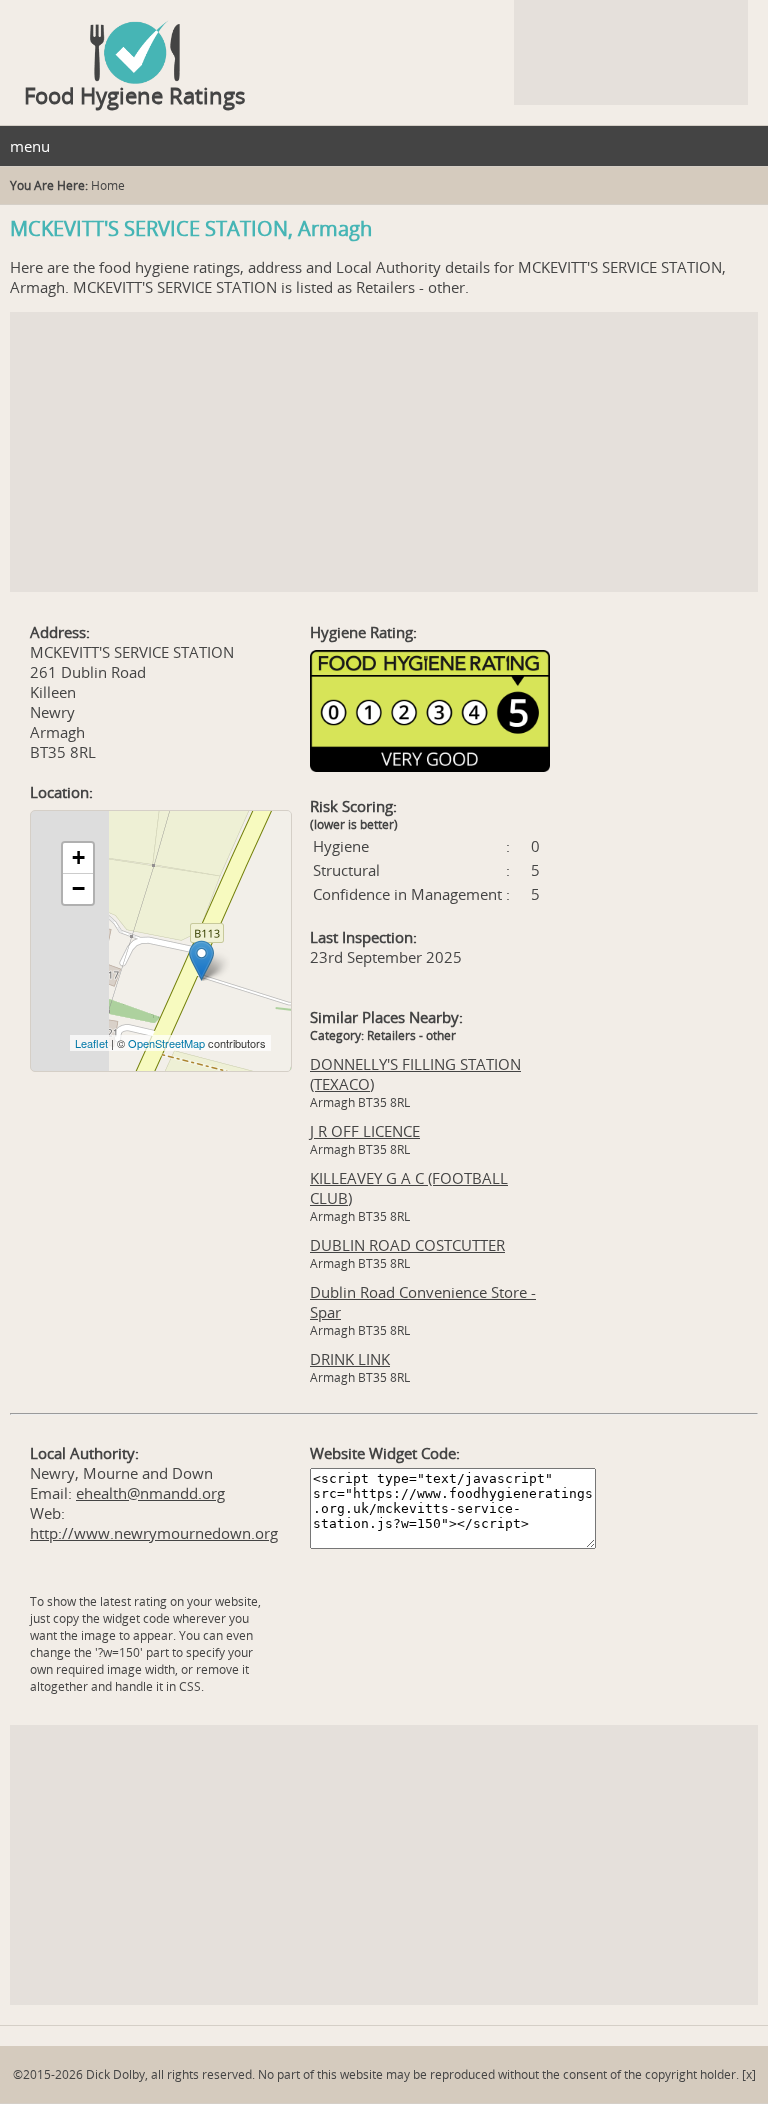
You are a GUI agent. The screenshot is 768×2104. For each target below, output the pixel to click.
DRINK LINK (350, 1359)
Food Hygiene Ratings (135, 95)
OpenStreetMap (166, 1043)
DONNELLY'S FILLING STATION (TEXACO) (415, 1074)
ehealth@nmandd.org (150, 1493)
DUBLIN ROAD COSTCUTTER (407, 1245)
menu (30, 146)
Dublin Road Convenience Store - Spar (423, 1302)
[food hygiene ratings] (384, 42)
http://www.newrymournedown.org (154, 1533)
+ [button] (78, 857)
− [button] (78, 888)
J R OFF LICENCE (365, 1131)
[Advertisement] (384, 452)
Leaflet (91, 1043)
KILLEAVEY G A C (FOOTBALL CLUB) (409, 1188)
